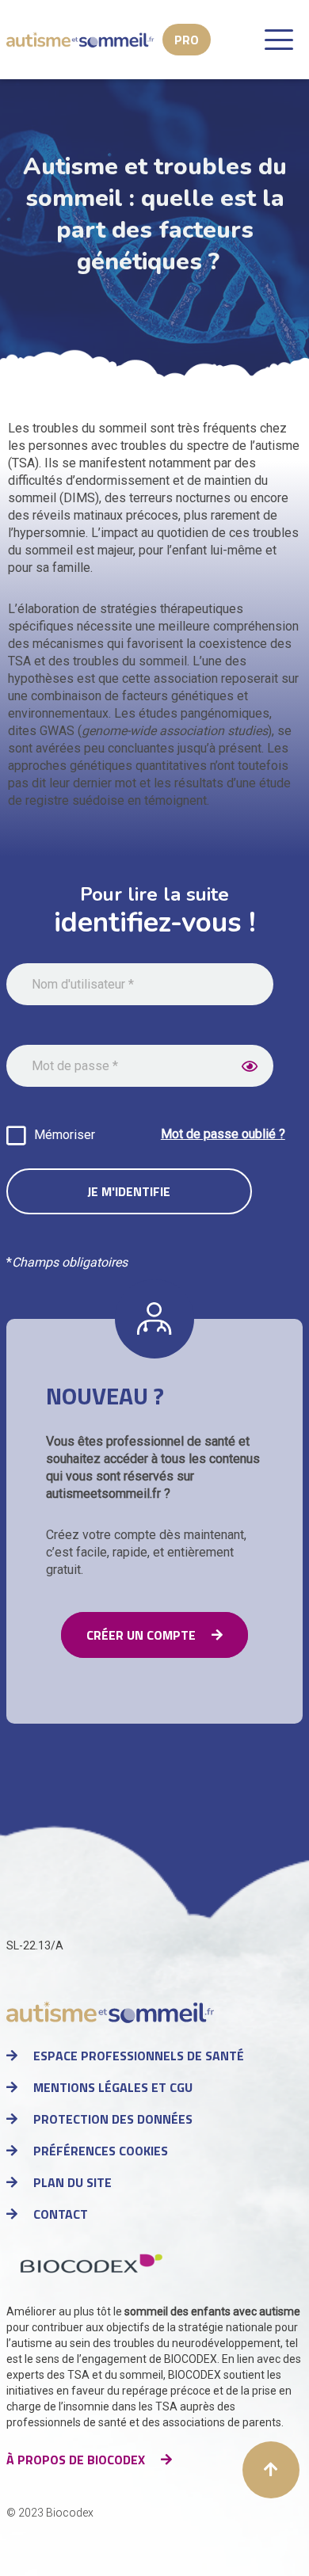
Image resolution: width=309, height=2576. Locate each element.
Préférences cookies (101, 2151)
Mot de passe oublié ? (223, 1134)
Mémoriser (65, 1135)
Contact (61, 2214)
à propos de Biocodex (76, 2460)
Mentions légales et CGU (113, 2087)
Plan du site (72, 2182)
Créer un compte (141, 1635)
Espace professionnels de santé (139, 2056)
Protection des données (113, 2119)
